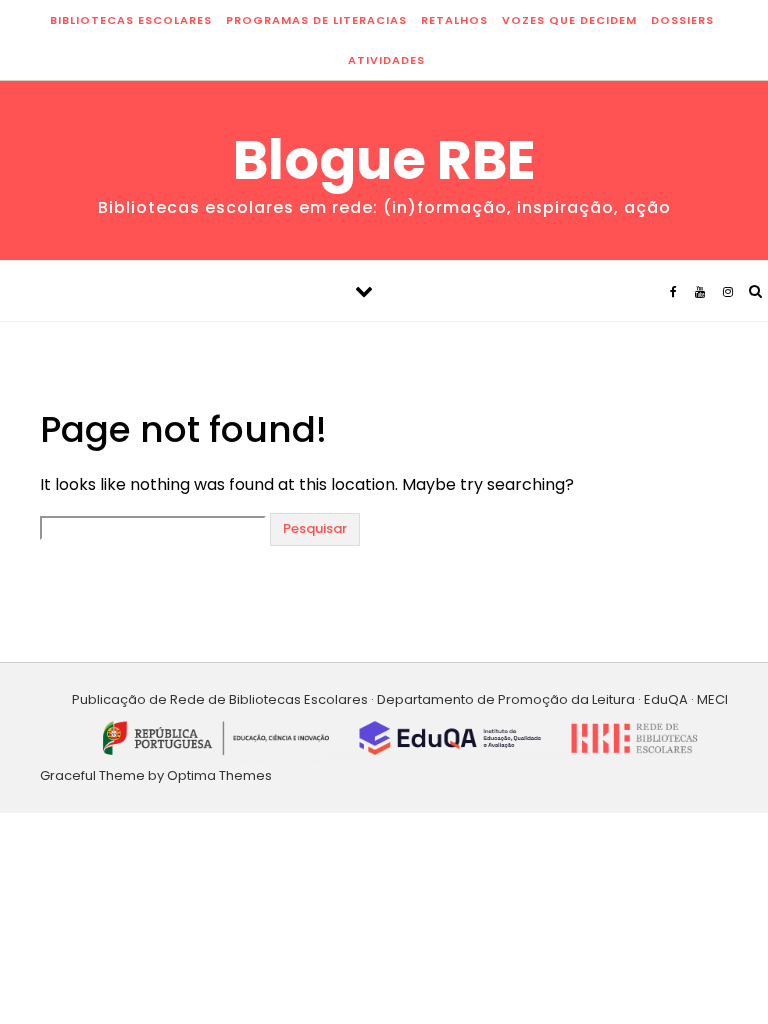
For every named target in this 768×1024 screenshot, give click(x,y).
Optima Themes (219, 775)
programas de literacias (316, 20)
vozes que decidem (569, 20)
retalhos (454, 20)
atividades (386, 60)
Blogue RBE (384, 160)
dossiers (682, 20)
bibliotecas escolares (131, 20)
